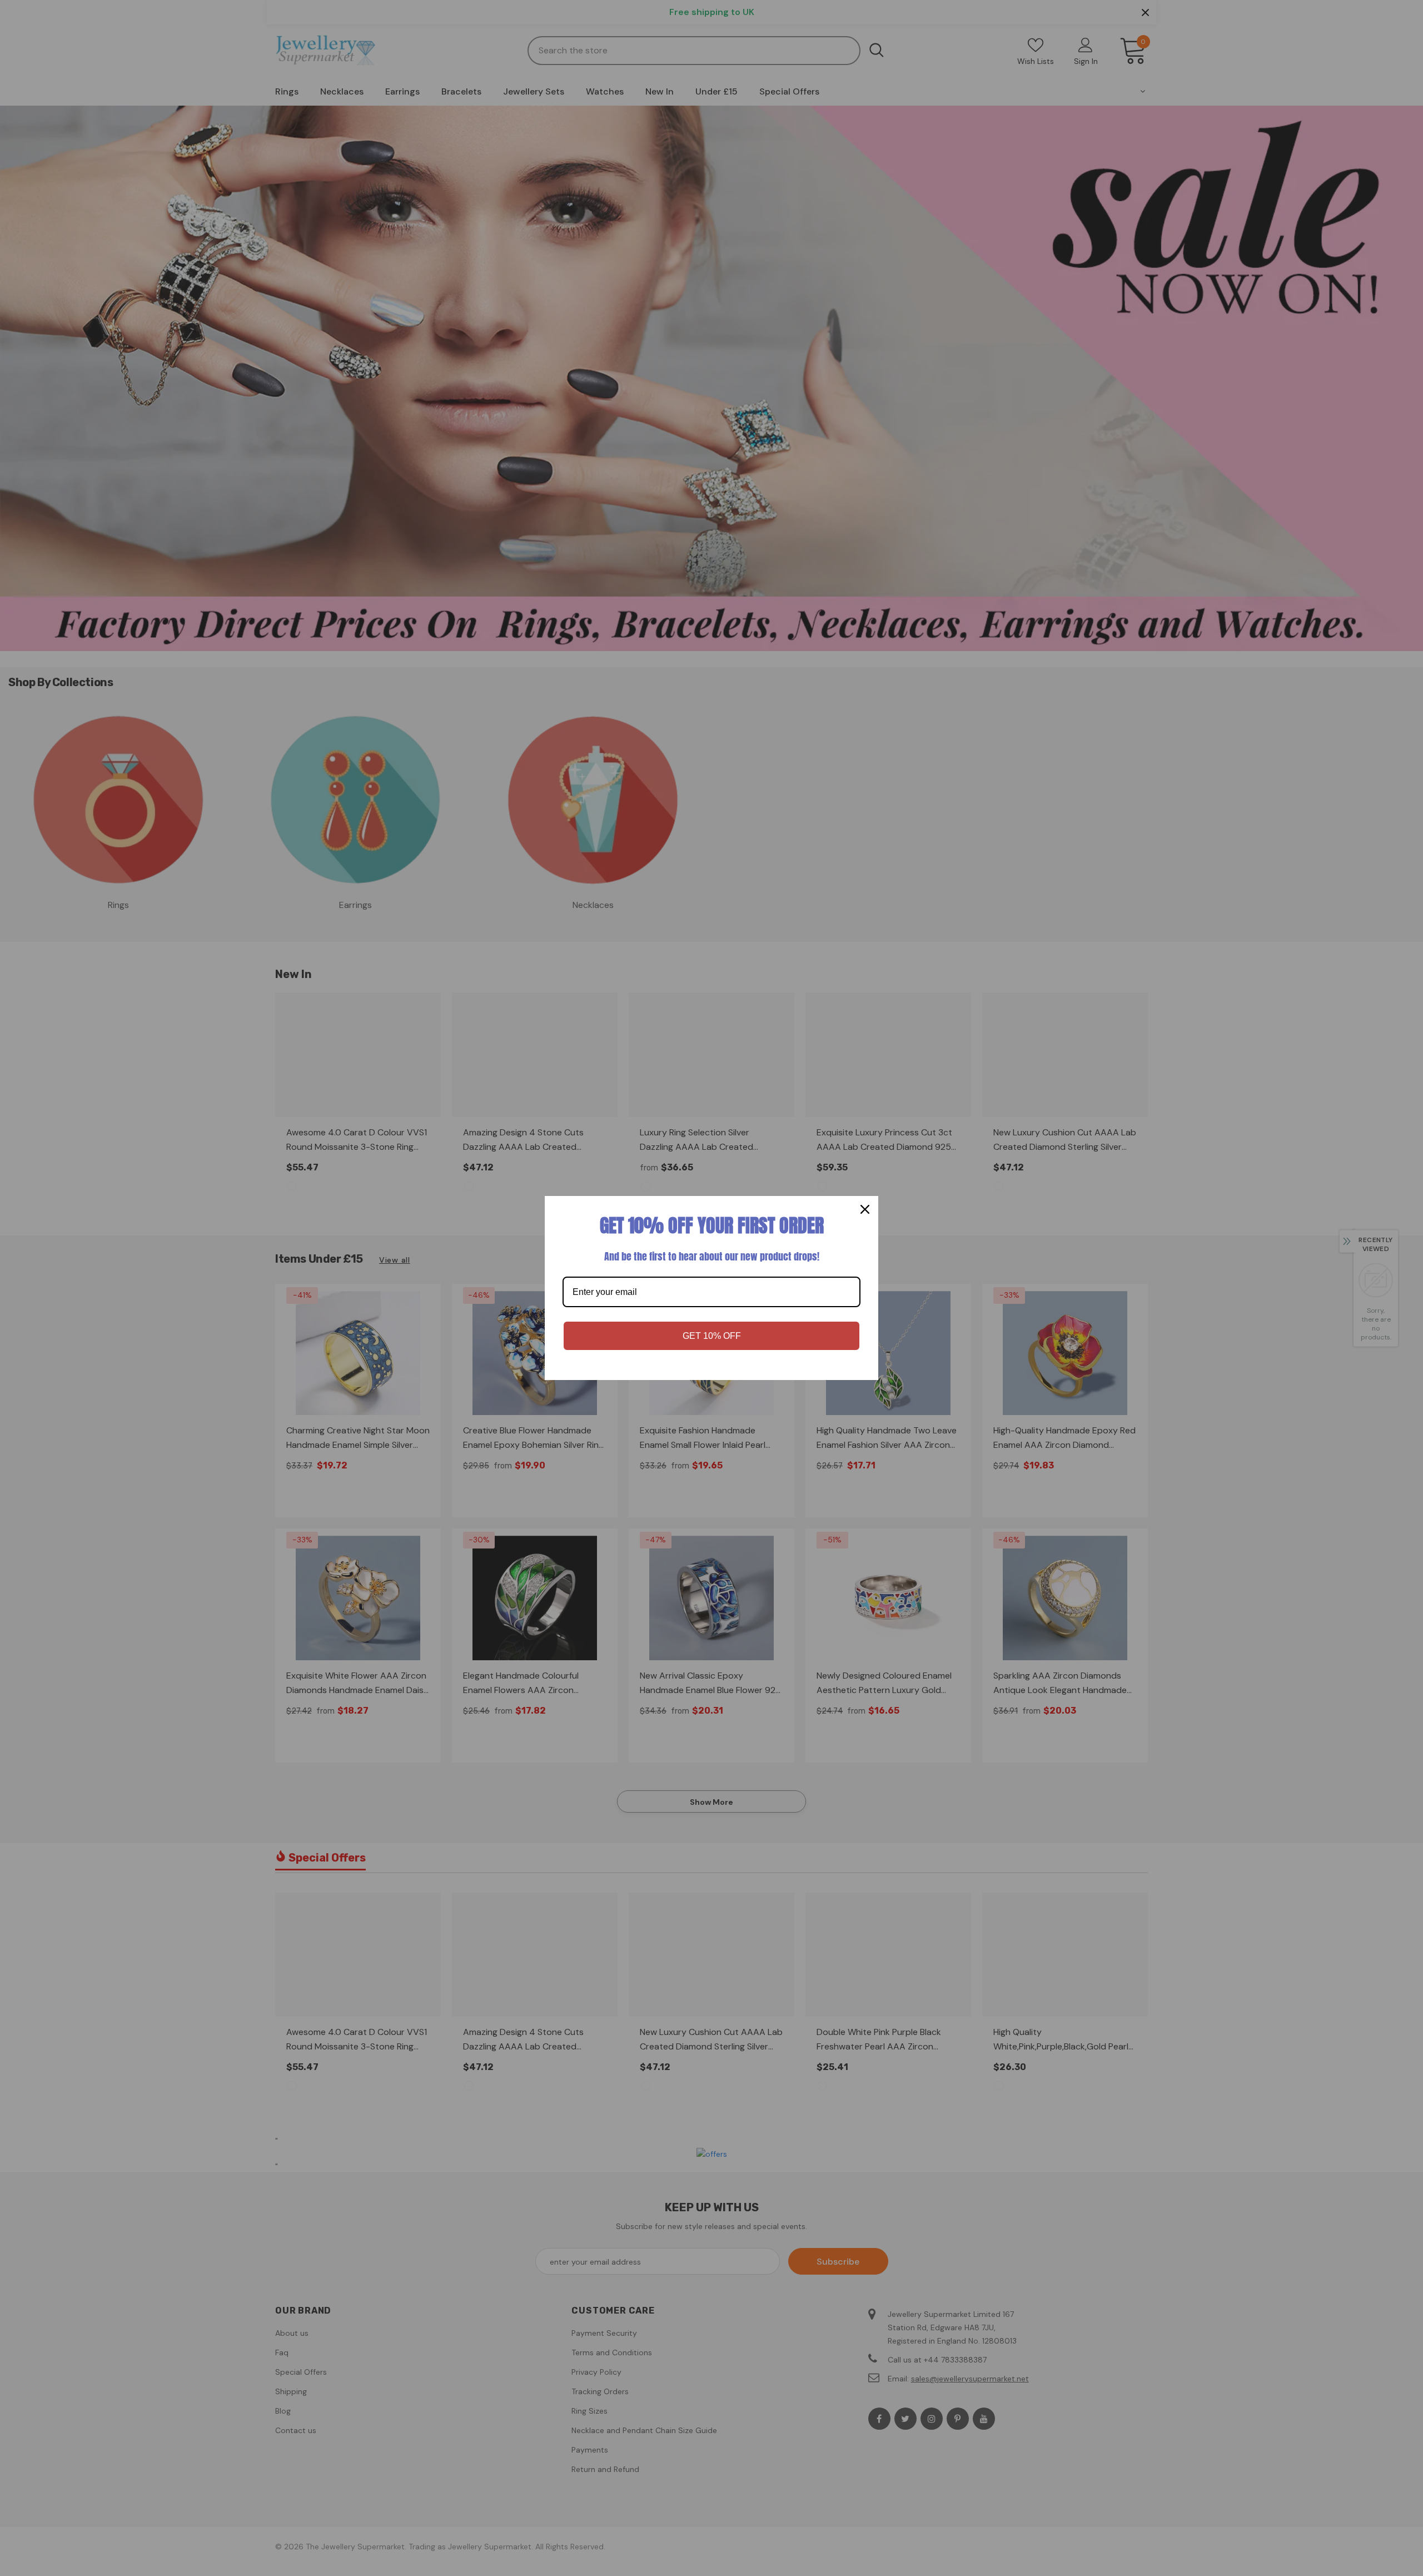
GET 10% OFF (712, 1336)
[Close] (865, 1209)
